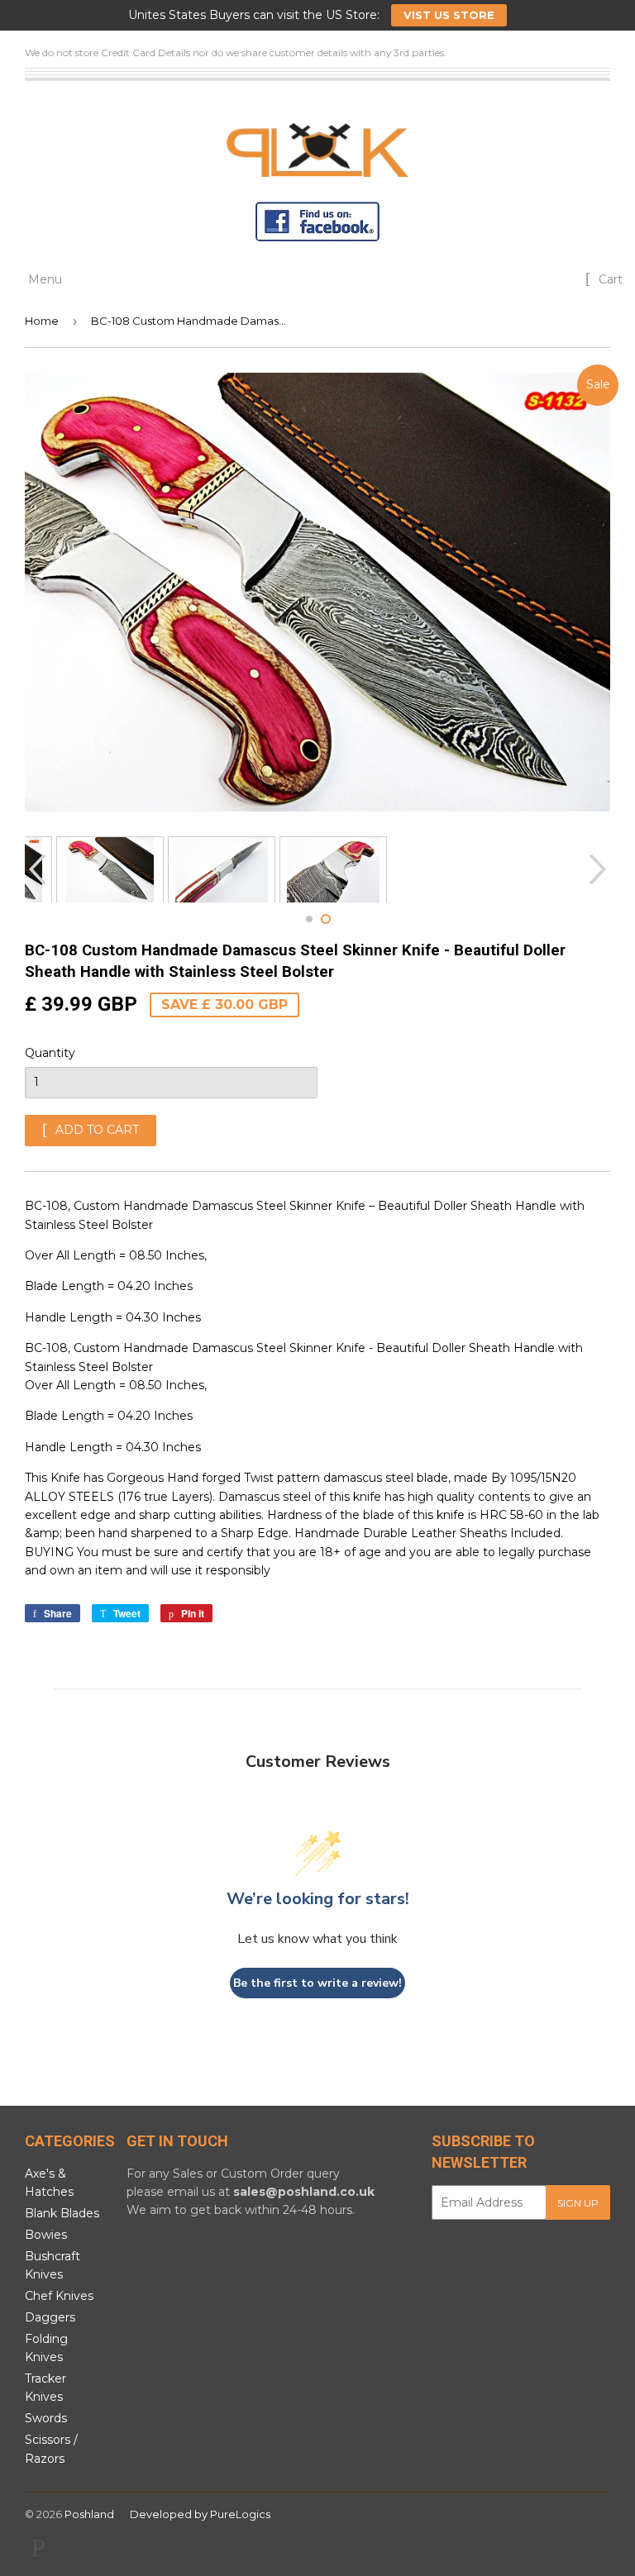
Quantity (50, 1053)
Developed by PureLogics (200, 2514)
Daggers (50, 2317)
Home (42, 321)
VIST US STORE (449, 15)
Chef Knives (59, 2296)
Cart (609, 279)
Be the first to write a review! (317, 1983)
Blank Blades (62, 2213)
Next (600, 869)
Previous (35, 869)
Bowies (46, 2235)
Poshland (89, 2514)
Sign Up (578, 2203)
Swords (46, 2418)
